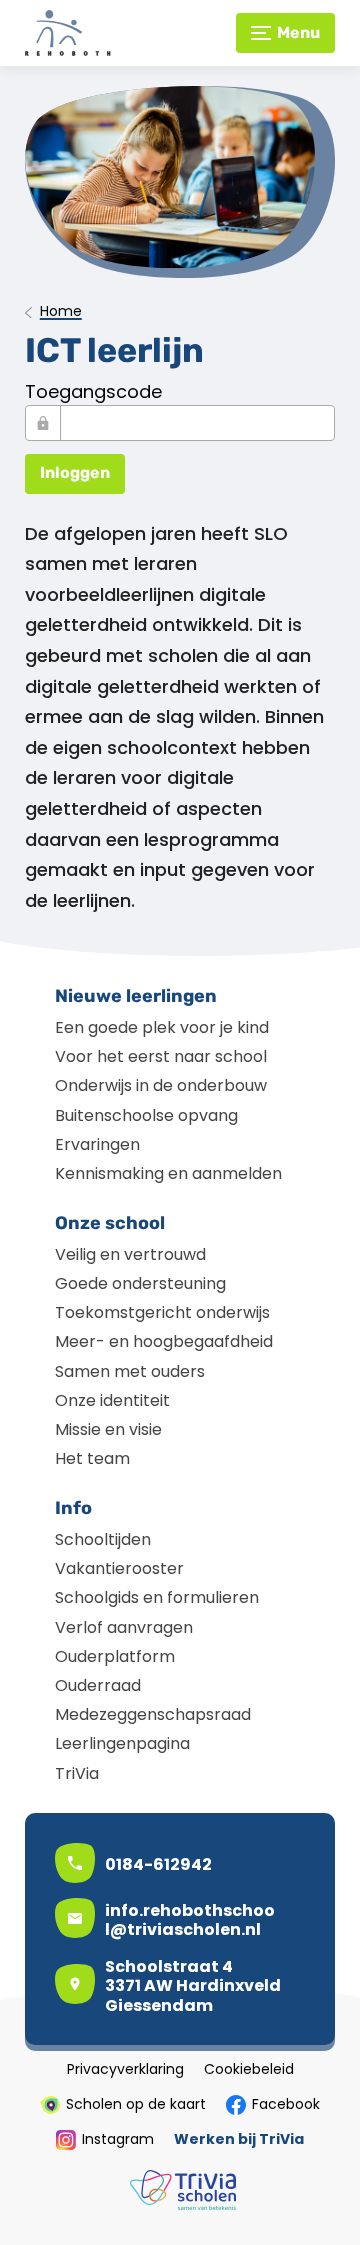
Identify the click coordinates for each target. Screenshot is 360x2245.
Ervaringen (97, 1144)
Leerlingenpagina (122, 1743)
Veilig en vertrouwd (130, 1254)
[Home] (110, 33)
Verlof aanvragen (124, 1627)
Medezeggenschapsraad (153, 1714)
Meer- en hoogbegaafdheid (164, 1341)
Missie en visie (108, 1429)
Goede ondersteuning (140, 1283)
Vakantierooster (119, 1568)
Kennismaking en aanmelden (168, 1173)
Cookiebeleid (249, 2070)
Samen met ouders (130, 1371)
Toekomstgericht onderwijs (162, 1312)
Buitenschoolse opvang (146, 1115)
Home (61, 312)
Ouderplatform (115, 1656)
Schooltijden (103, 1539)
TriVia (77, 1773)
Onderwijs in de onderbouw (161, 1085)
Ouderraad (98, 1685)
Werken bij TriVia (239, 2140)
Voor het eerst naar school (161, 1056)
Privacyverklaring (125, 2070)
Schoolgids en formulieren (157, 1597)
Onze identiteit (112, 1400)
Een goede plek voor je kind (162, 1027)
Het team (92, 1458)
